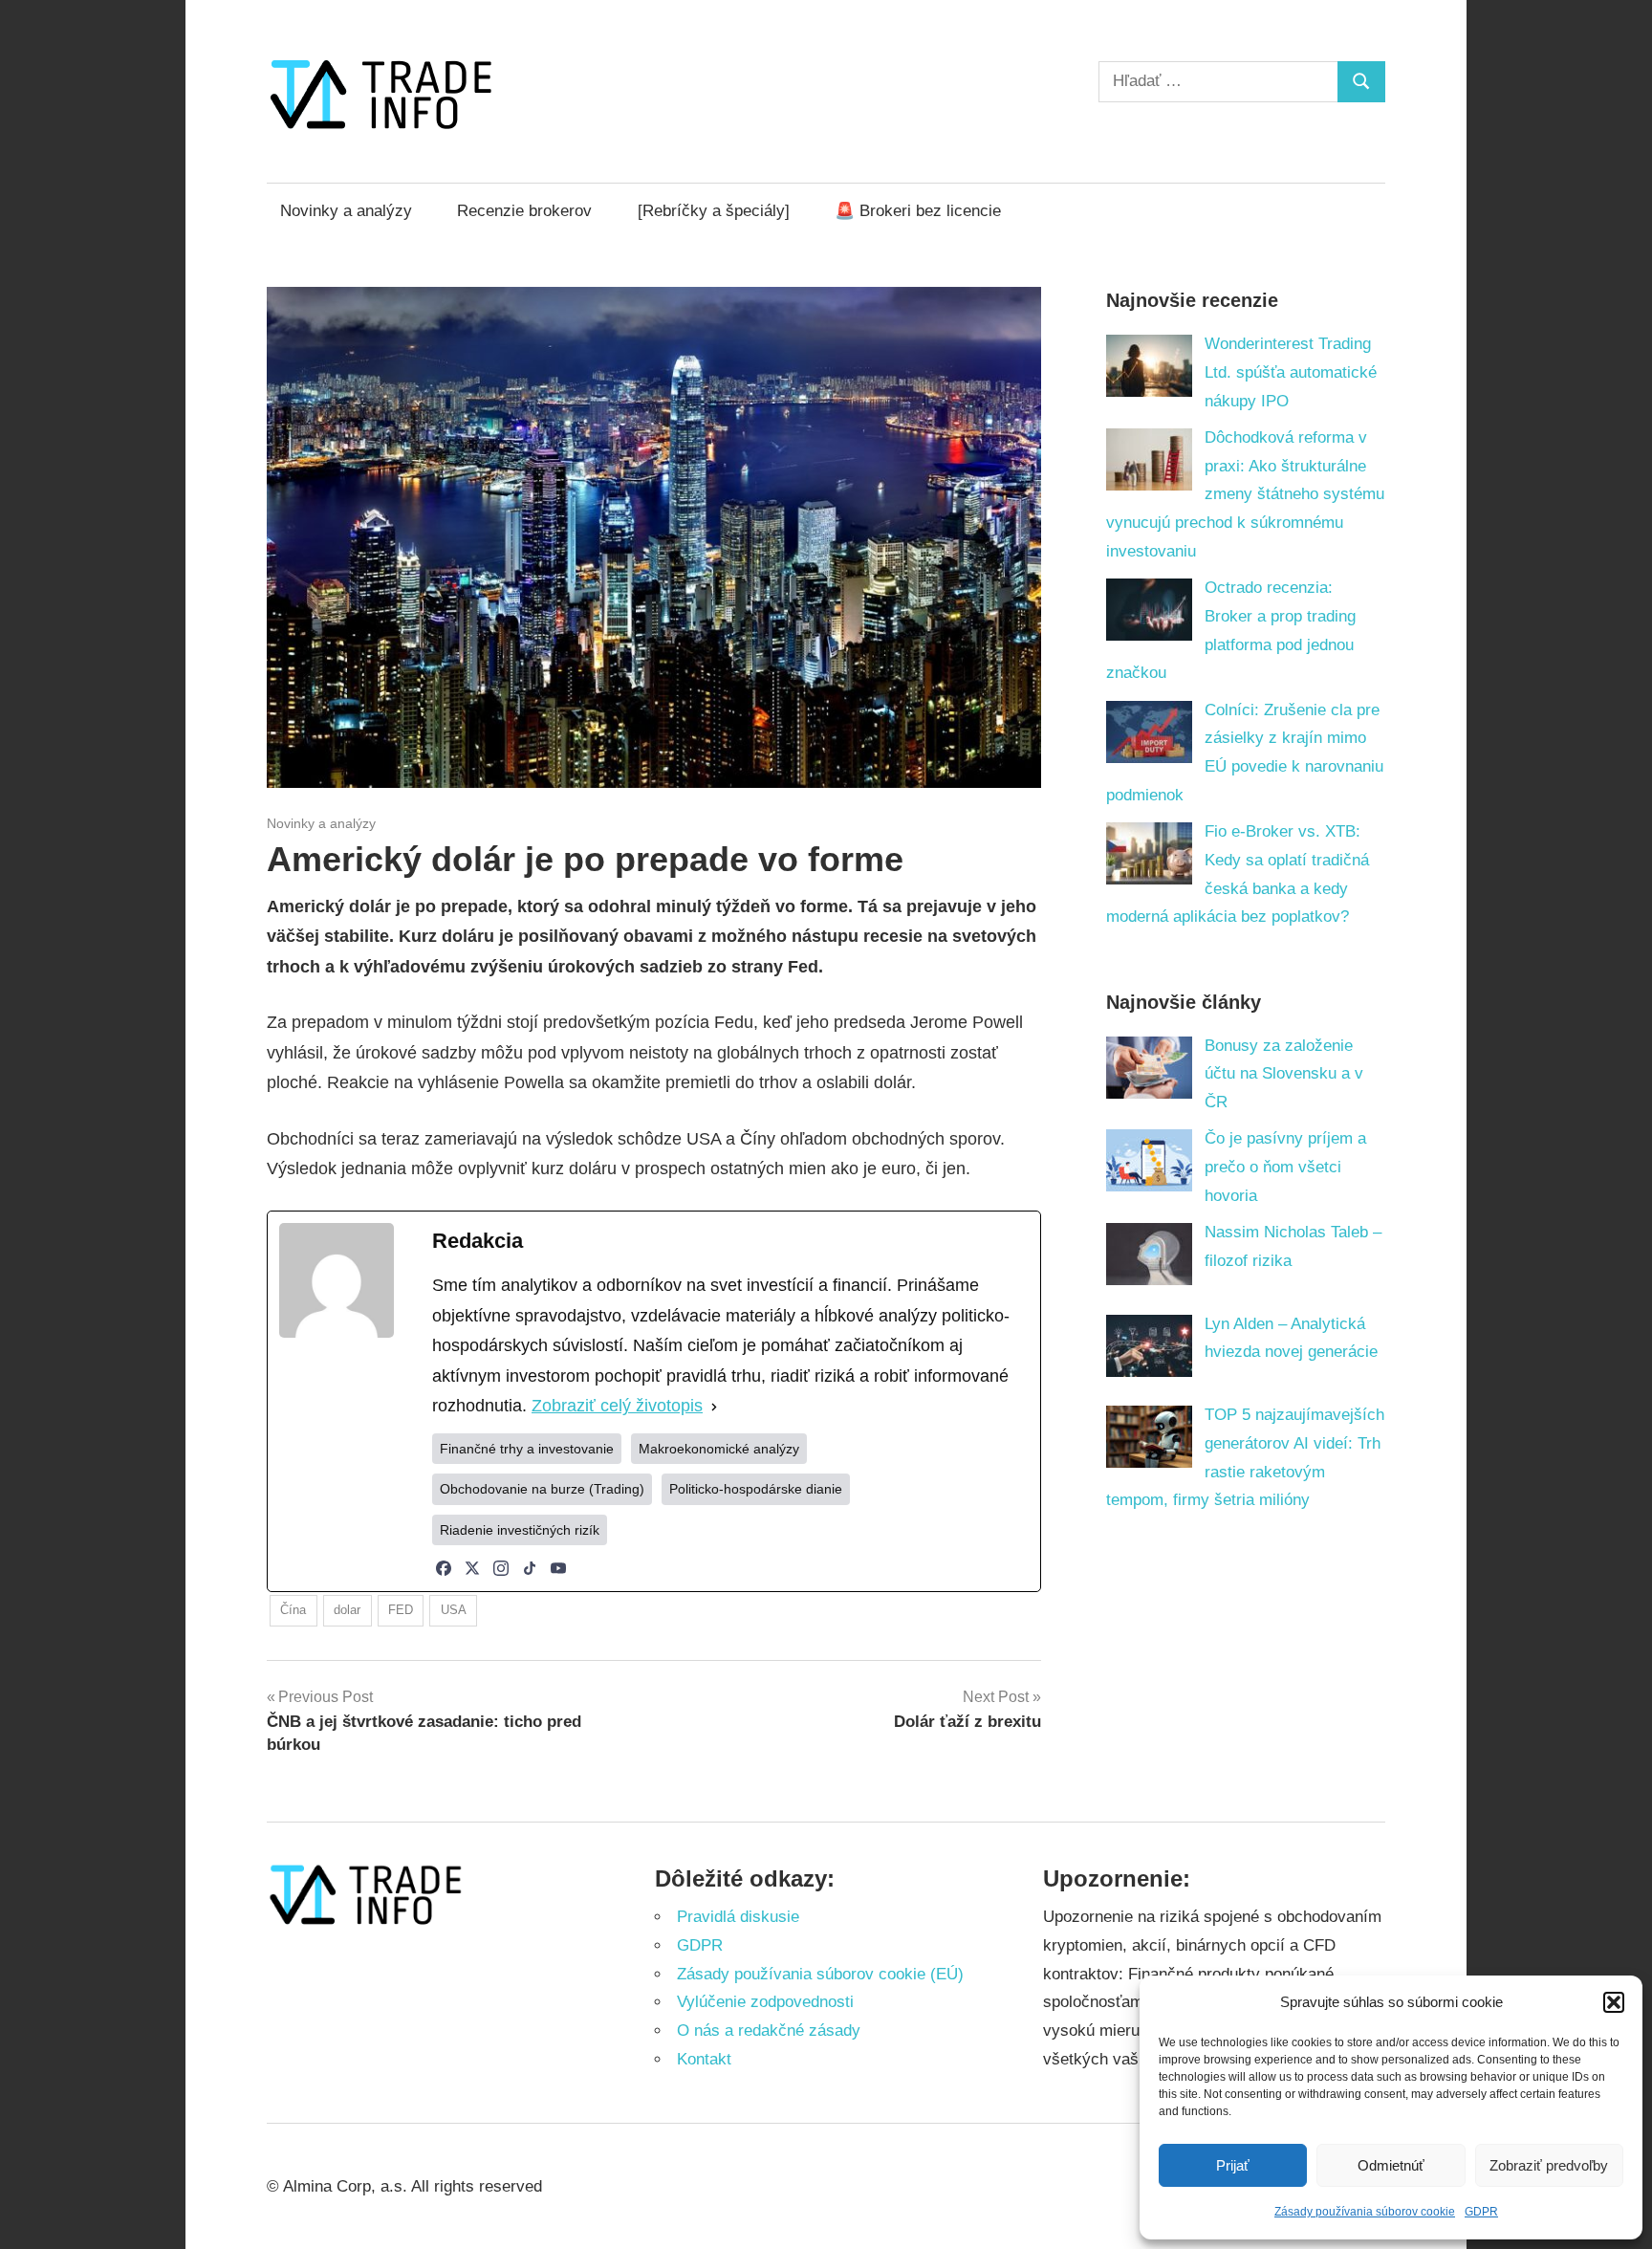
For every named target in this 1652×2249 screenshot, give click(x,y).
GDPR (1481, 2212)
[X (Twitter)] (472, 1568)
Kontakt (704, 2059)
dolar (347, 1610)
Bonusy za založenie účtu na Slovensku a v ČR (1284, 1074)
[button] (1614, 2002)
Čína (293, 1610)
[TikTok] (530, 1568)
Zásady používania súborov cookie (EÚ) (820, 1974)
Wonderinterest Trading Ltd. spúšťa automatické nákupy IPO (1291, 372)
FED (401, 1610)
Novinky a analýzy (346, 211)
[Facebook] (444, 1568)
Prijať (1233, 2165)
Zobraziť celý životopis (617, 1406)
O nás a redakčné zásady (769, 2031)
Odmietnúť (1391, 2165)
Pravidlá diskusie (738, 1917)
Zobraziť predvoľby (1549, 2165)
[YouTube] (558, 1568)
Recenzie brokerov (524, 211)
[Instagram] (501, 1568)
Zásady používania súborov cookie (1365, 2212)
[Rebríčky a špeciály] (714, 211)
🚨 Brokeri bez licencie (918, 211)
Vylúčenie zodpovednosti (765, 2002)
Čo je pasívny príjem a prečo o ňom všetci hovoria (1285, 1167)
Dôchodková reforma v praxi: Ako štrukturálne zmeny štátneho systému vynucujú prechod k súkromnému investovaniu (1246, 494)
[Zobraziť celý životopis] (714, 1407)
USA (454, 1610)
